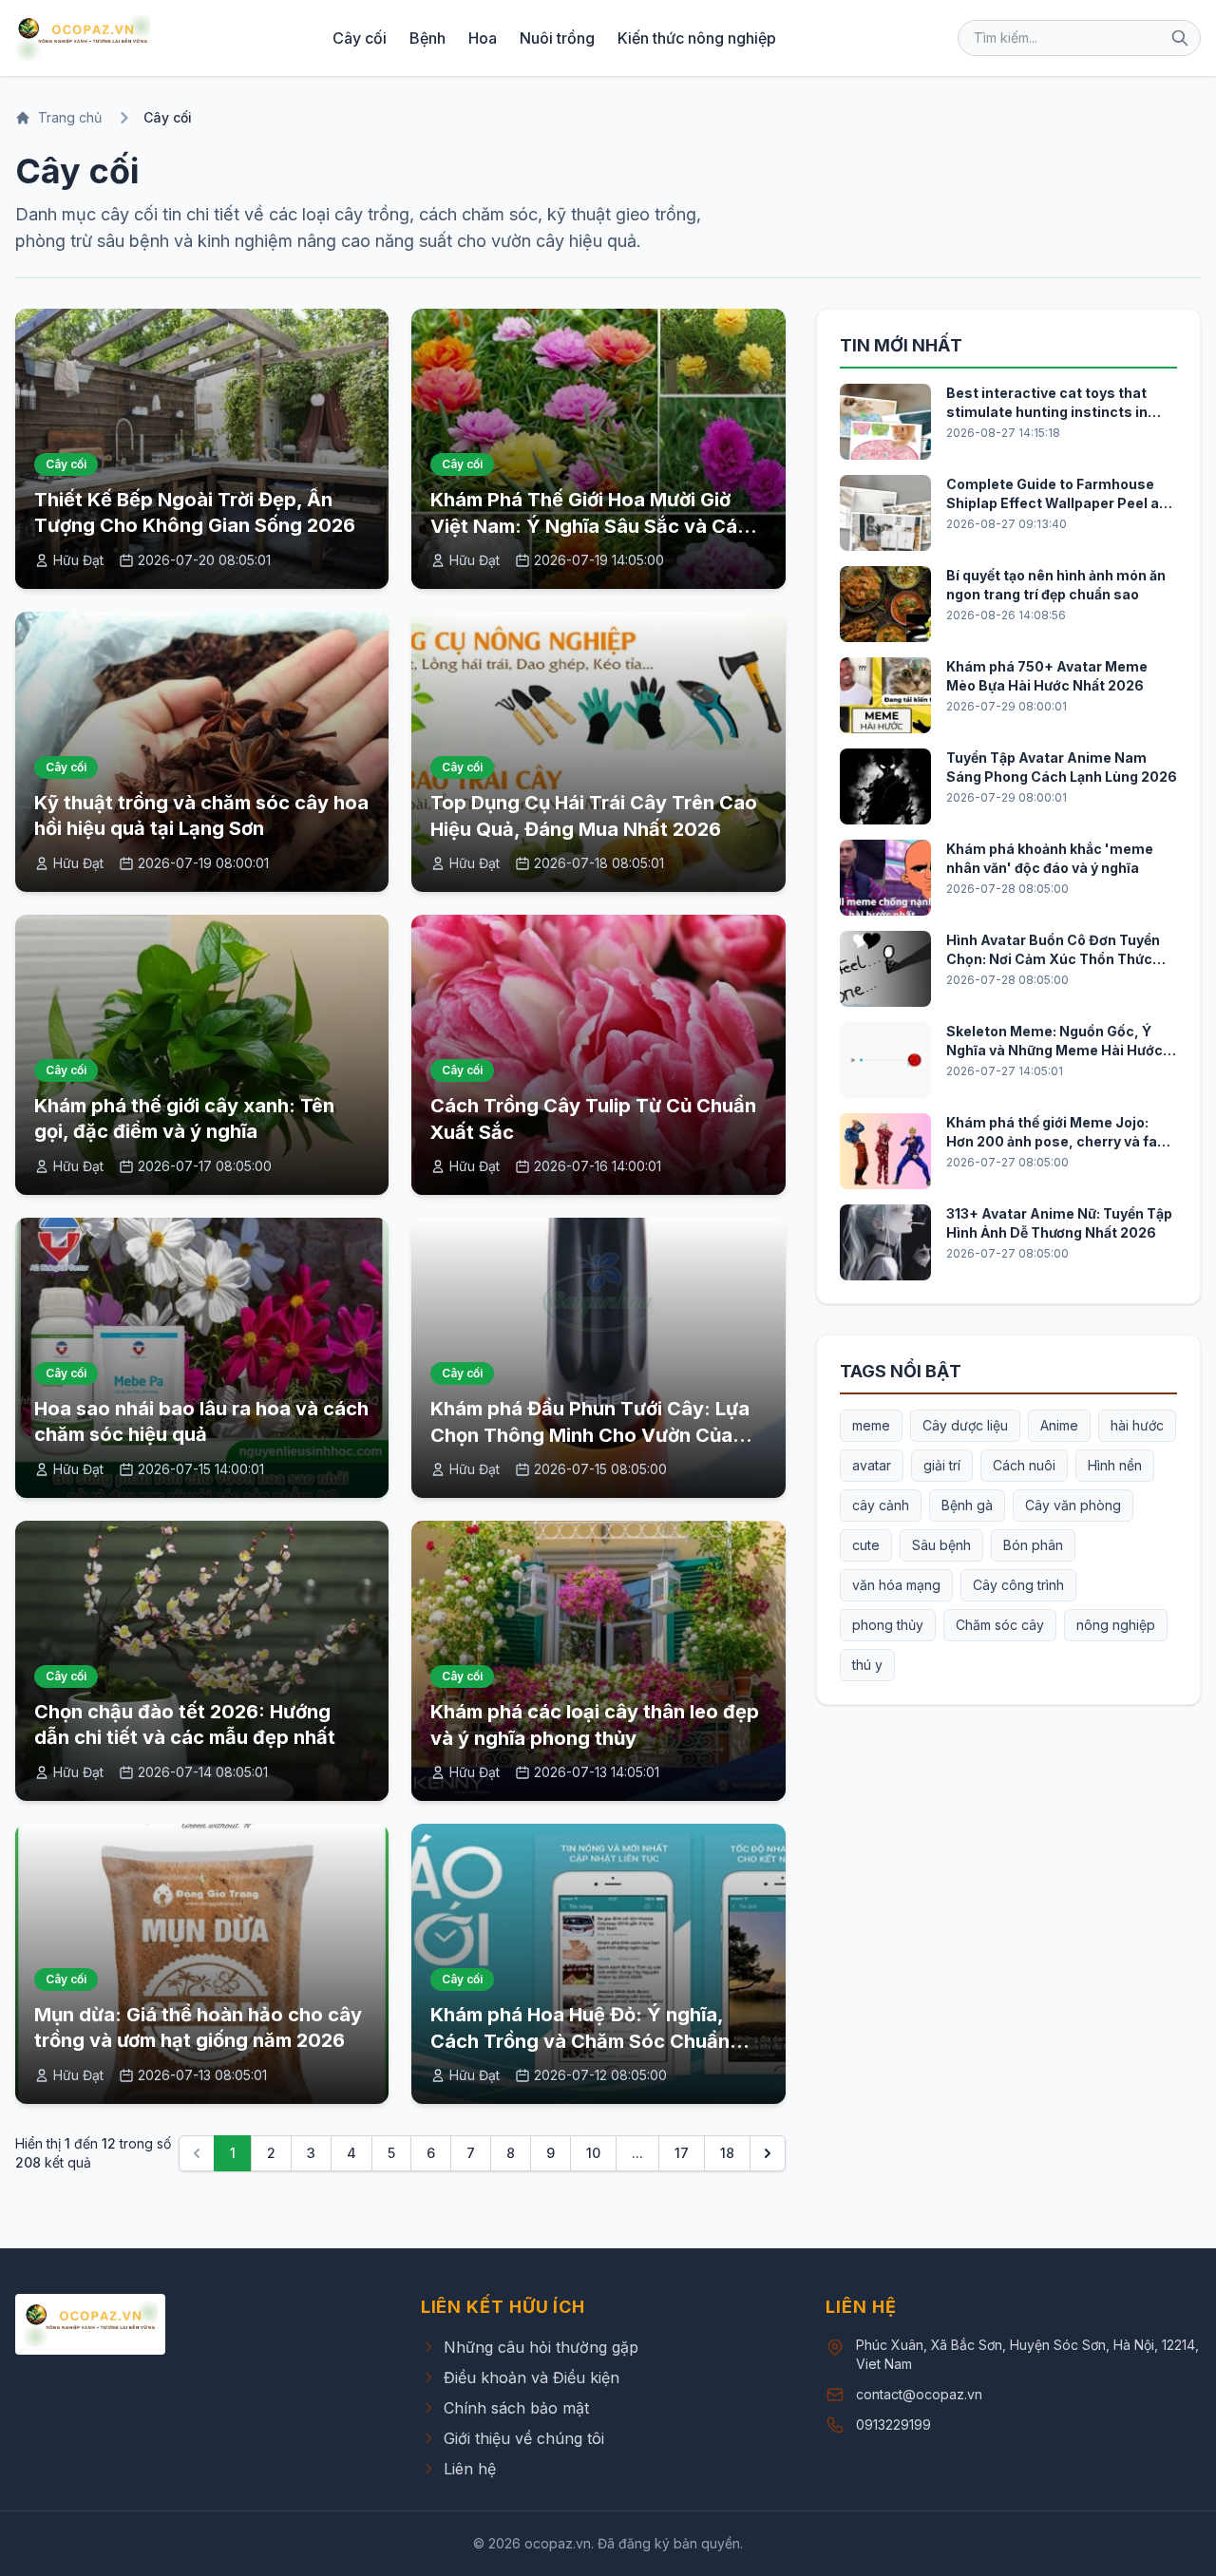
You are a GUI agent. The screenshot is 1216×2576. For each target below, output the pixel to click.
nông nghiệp (1116, 1625)
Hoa (483, 38)
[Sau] (768, 2153)
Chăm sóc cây (1000, 1625)
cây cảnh (881, 1505)
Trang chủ (70, 117)
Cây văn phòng (1073, 1505)
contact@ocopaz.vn (919, 2394)
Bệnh (427, 38)
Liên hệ (470, 2469)
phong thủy (888, 1625)
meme (871, 1425)
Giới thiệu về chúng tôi (524, 2438)
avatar (872, 1465)
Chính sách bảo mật (516, 2408)
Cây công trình (1018, 1585)
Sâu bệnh (941, 1545)
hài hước (1137, 1425)
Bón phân (1033, 1545)
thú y (867, 1665)
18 (727, 2153)
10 (593, 2153)
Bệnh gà (967, 1505)
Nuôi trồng (557, 38)
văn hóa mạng (896, 1585)
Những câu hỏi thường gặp (541, 2347)
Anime (1059, 1425)
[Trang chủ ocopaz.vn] (83, 38)
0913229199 (893, 2424)
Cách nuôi (1024, 1465)
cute (866, 1545)
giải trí (942, 1465)
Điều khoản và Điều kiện (532, 2377)
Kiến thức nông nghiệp (697, 38)
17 (682, 2153)
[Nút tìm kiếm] (1180, 38)
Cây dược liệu (965, 1425)
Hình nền (1115, 1465)
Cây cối (360, 38)
